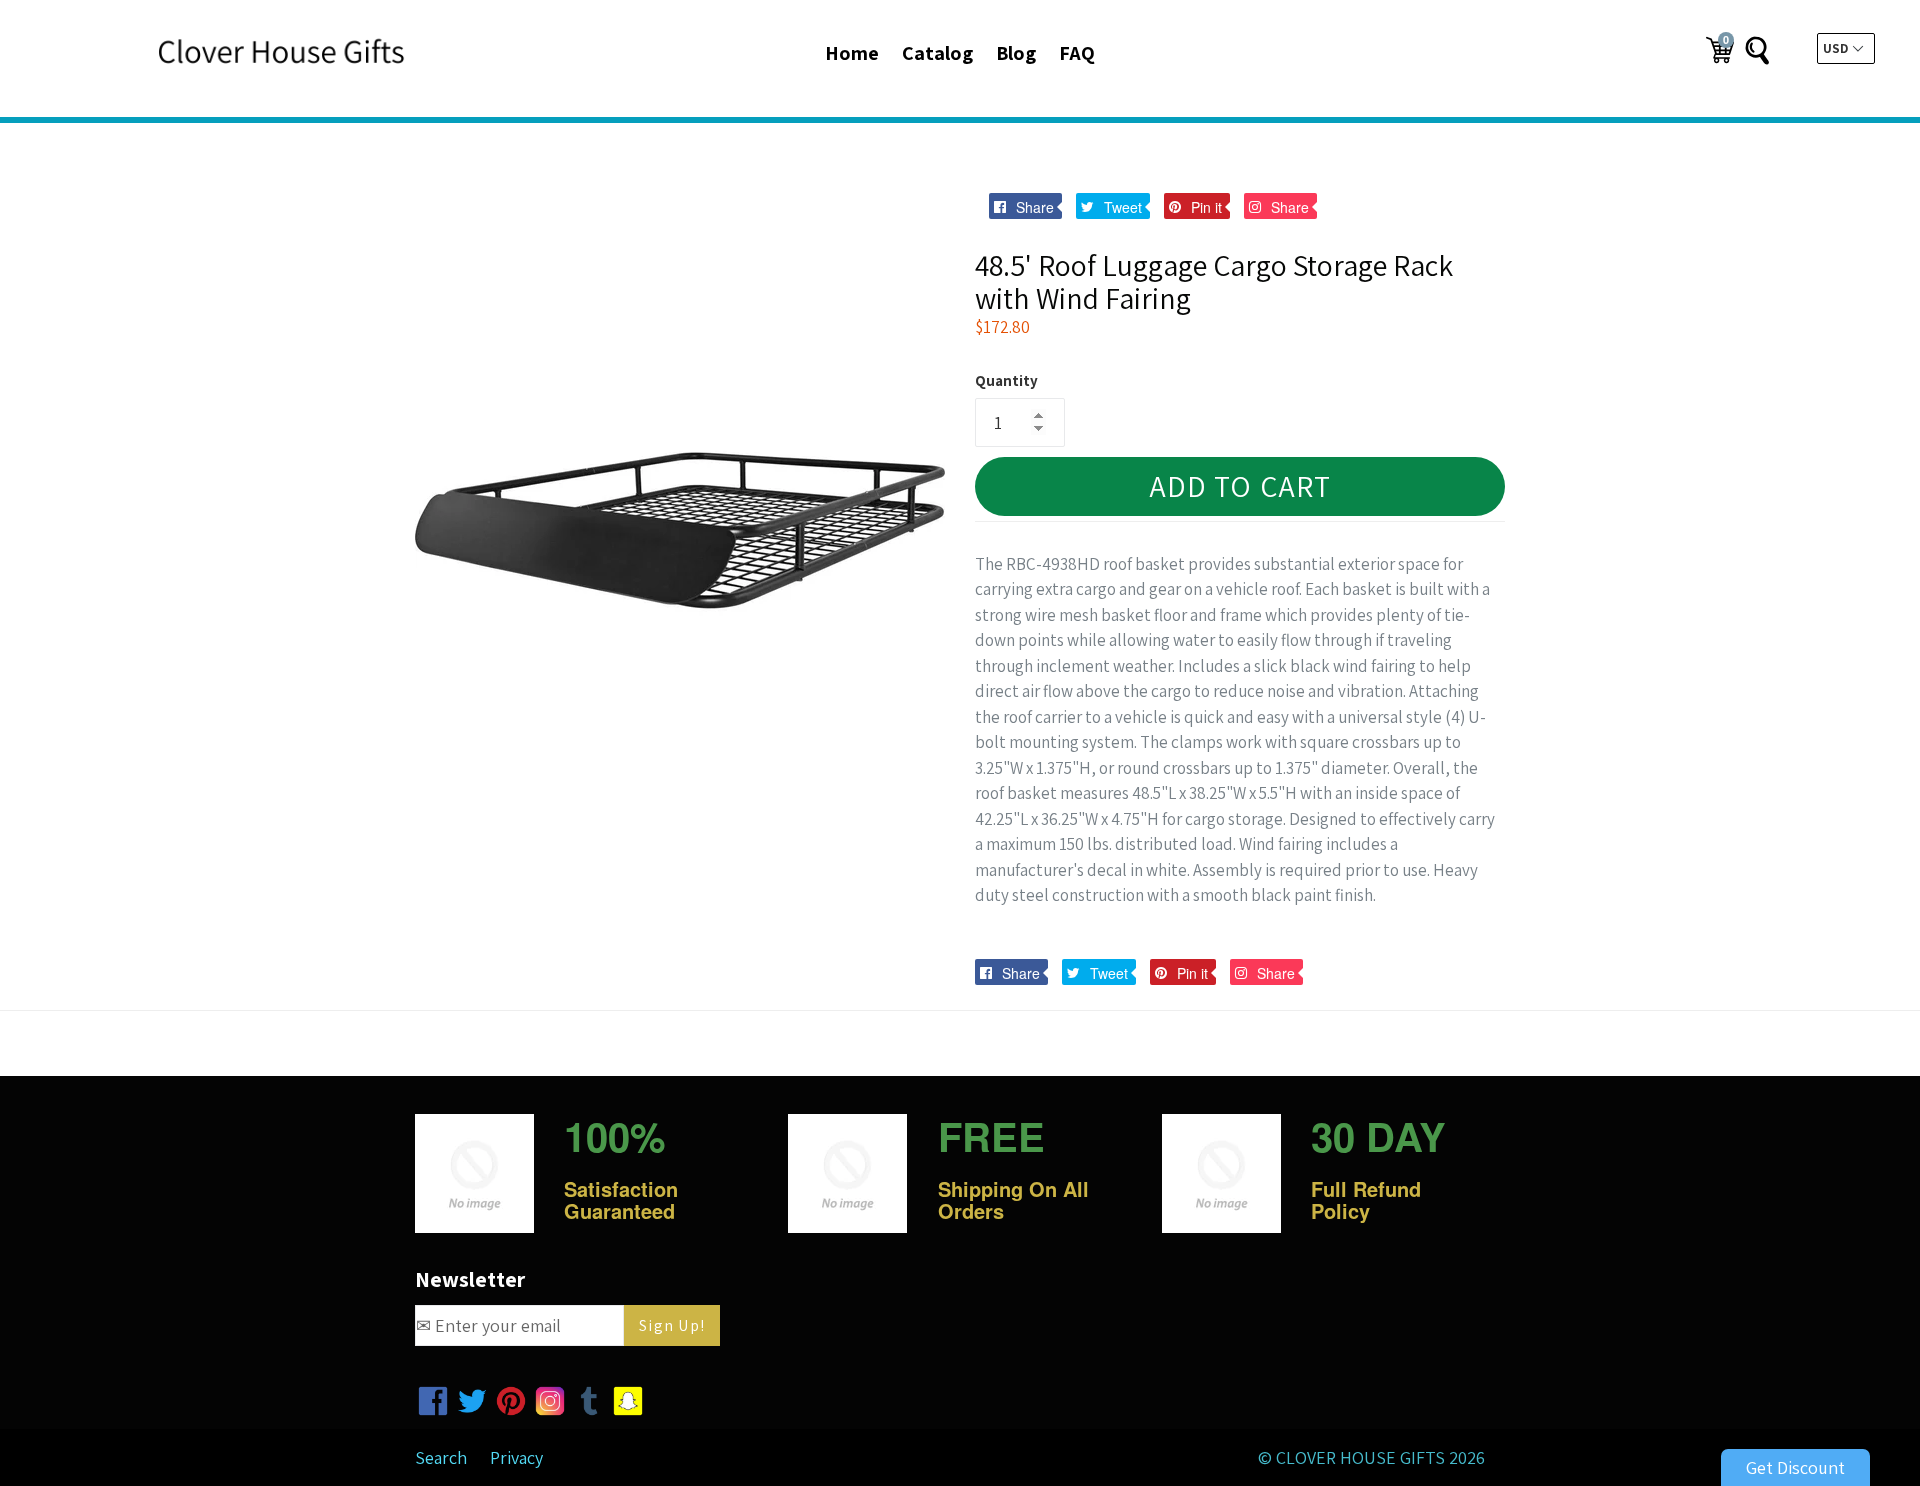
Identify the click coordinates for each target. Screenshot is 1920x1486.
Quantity (1006, 380)
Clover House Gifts (1360, 1457)
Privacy (516, 1457)
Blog (1016, 53)
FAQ (1077, 53)
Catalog (937, 53)
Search (441, 1457)
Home (852, 53)
